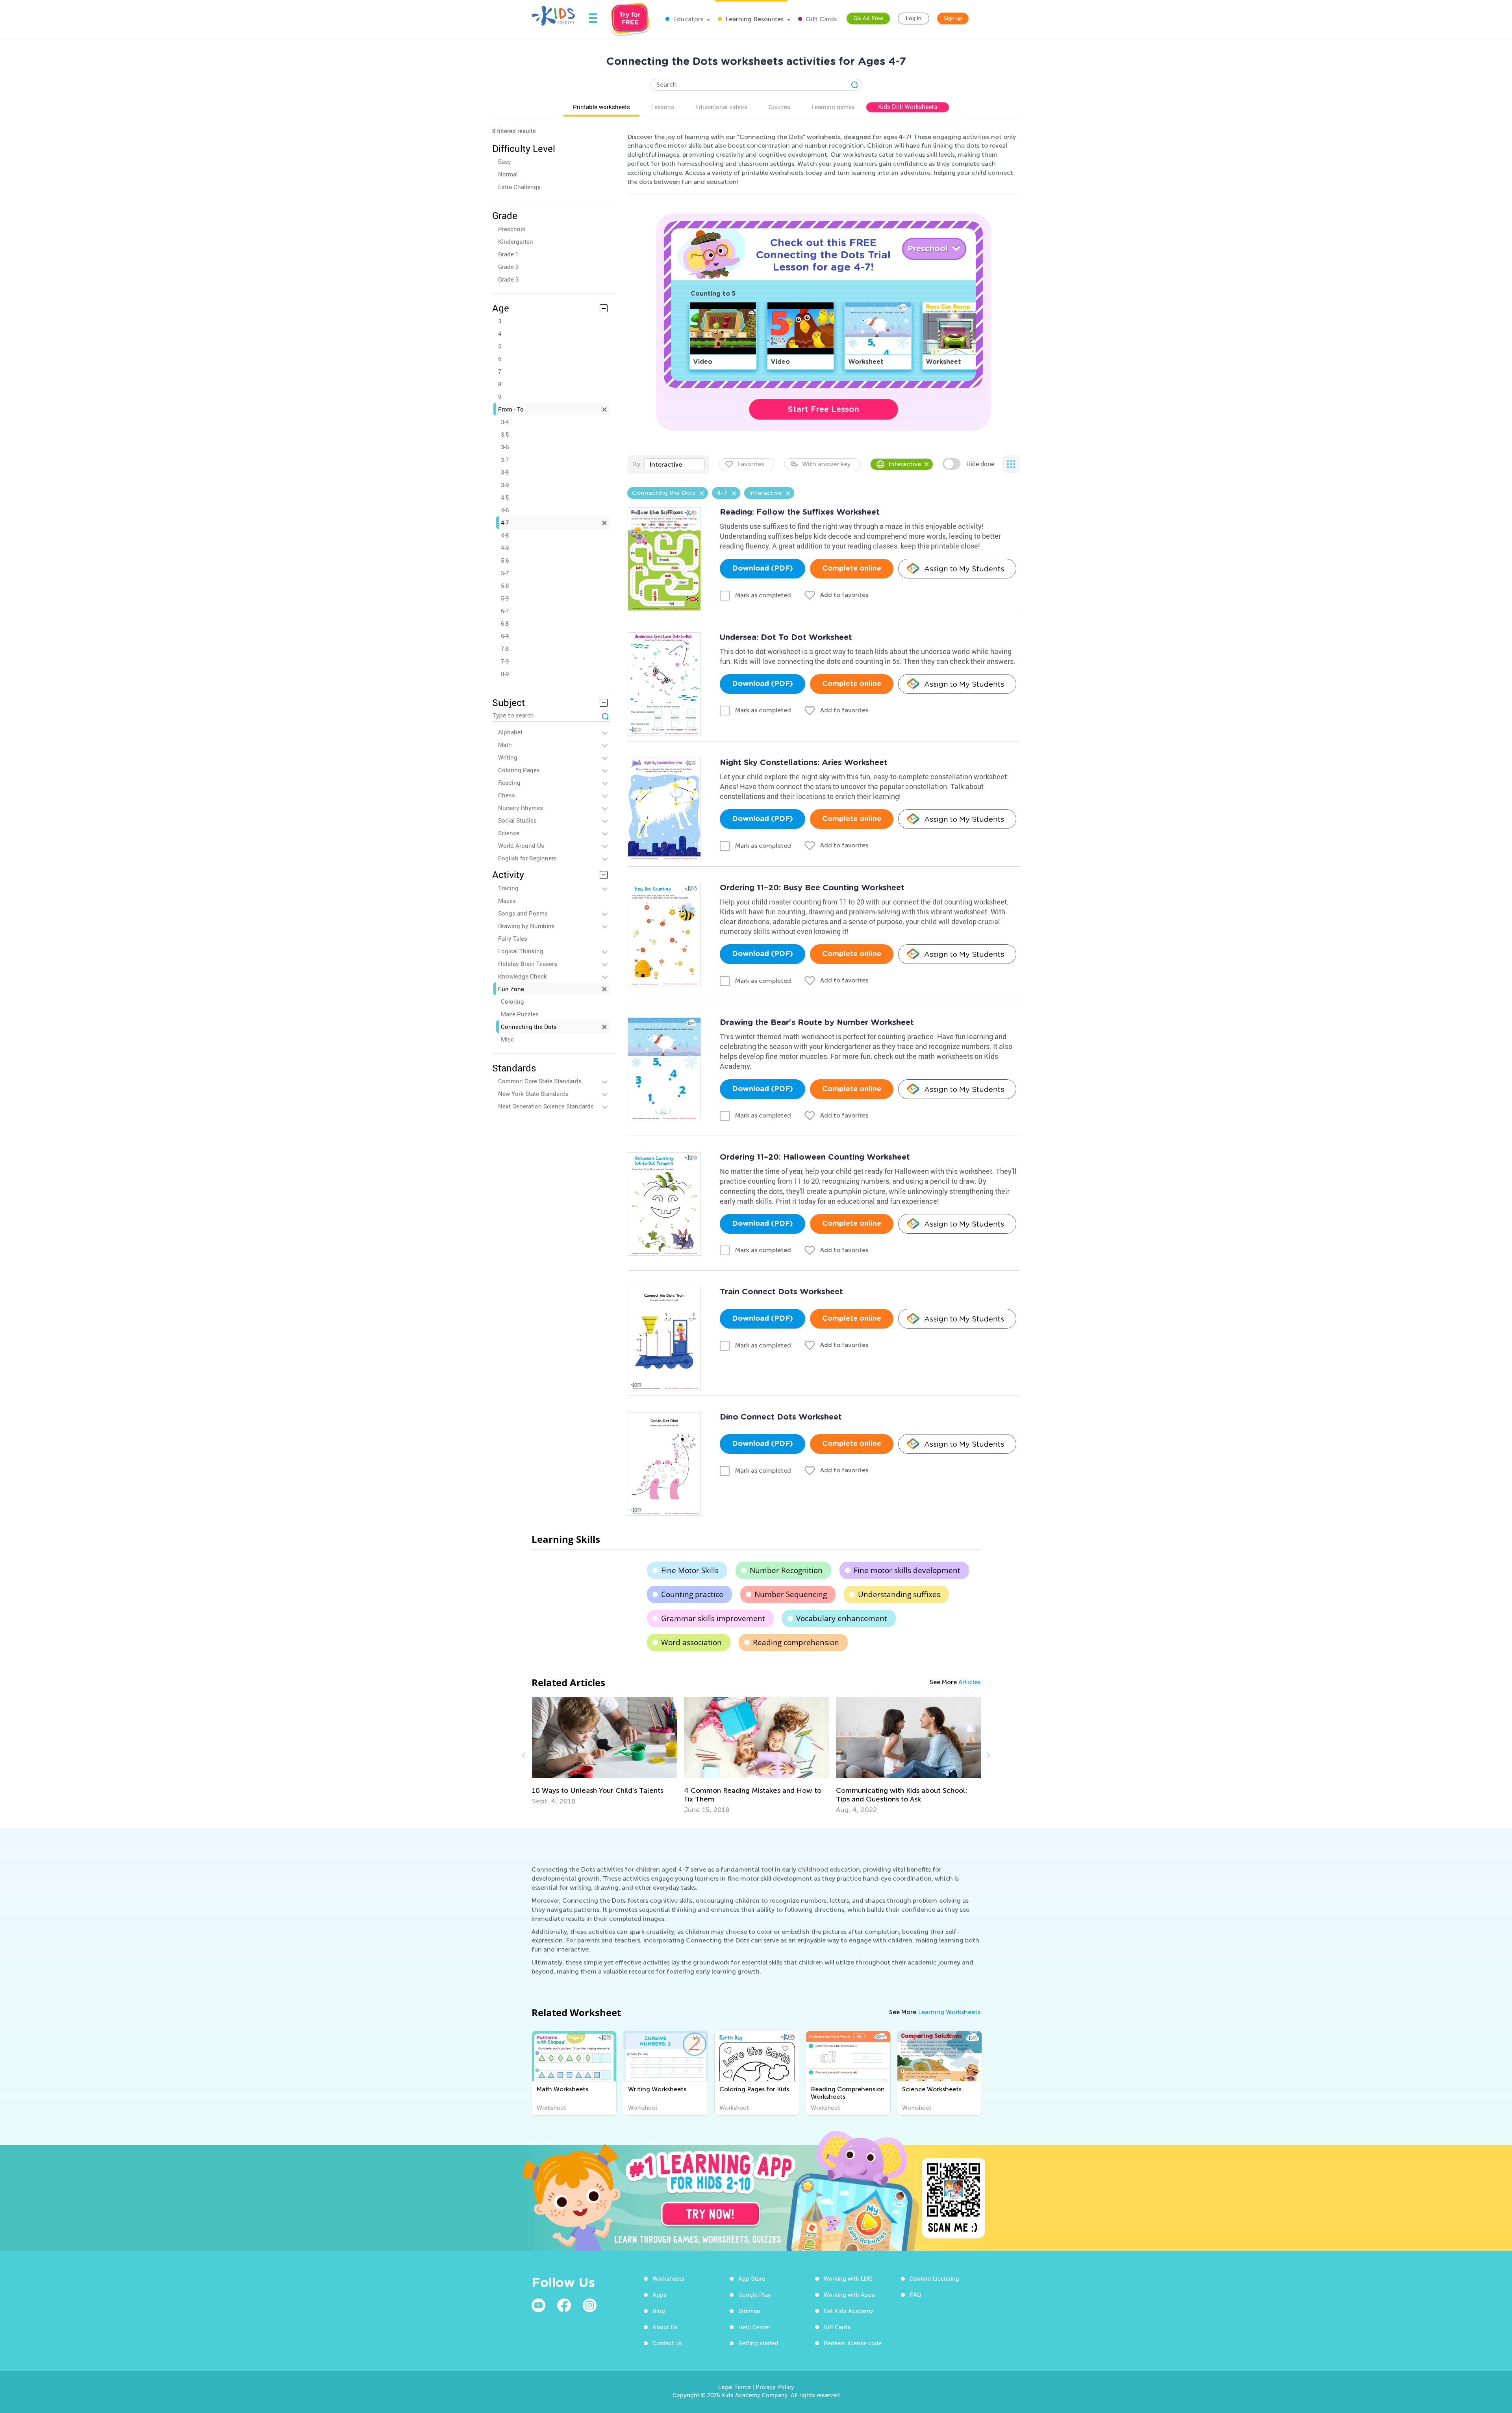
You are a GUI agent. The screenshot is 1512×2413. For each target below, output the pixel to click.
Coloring (512, 1001)
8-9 (505, 674)
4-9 (505, 548)
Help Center (754, 2327)
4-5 (505, 497)
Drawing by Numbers (526, 926)
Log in (913, 18)
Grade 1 (508, 254)
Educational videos (721, 107)
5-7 (505, 573)
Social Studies (517, 820)
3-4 (505, 422)
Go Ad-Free (868, 18)
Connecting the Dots (529, 1027)
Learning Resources (754, 19)
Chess (507, 795)
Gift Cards (820, 19)
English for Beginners (527, 858)
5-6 (505, 560)
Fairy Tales (513, 938)
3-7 (505, 460)
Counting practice (692, 1594)
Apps (660, 2294)
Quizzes (779, 107)
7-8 (505, 649)
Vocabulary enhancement (842, 1618)
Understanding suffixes (899, 1594)
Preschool (512, 229)
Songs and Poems (523, 913)
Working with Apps (849, 2294)
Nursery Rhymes (521, 808)
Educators (687, 19)
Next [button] (988, 1755)
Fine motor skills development (907, 1570)
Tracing (508, 888)
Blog (659, 2311)
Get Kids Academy (849, 2311)
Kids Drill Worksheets (908, 107)
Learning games (833, 107)
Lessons (663, 107)
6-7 (505, 611)
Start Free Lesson (824, 409)
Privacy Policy (775, 2387)
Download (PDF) (762, 569)
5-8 (505, 586)
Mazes (507, 901)
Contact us (667, 2343)
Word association (691, 1642)
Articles (969, 1682)
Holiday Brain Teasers (528, 964)
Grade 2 (508, 267)
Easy (505, 161)
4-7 (505, 523)
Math (505, 745)
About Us (665, 2327)
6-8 (505, 623)
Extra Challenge (519, 187)
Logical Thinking (521, 951)
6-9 (505, 636)
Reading (509, 782)
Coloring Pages (519, 770)
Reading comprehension (796, 1642)
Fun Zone (511, 989)
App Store (752, 2278)
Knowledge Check (523, 976)
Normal (508, 174)
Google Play (755, 2294)
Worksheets (668, 2278)
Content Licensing (934, 2278)
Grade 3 (508, 279)
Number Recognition (786, 1570)
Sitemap (749, 2311)
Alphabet (510, 732)
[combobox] (674, 465)
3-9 (505, 485)
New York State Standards (533, 1093)
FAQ (915, 2294)
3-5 (505, 434)
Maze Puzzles (520, 1014)
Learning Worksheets (949, 2012)
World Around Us (521, 845)
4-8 (505, 535)
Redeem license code (853, 2343)
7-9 (505, 661)
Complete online (852, 569)
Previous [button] (524, 1755)
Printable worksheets (601, 107)
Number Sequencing (791, 1594)
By (636, 464)
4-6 (505, 510)
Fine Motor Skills (690, 1570)
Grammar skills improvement (713, 1618)
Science (509, 833)
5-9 (505, 598)
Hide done (980, 464)
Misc (507, 1039)
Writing (508, 757)
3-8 (505, 472)
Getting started (758, 2343)
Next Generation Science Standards (546, 1106)
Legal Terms (735, 2387)
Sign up (953, 18)
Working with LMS (848, 2278)
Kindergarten (516, 241)
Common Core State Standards (540, 1081)
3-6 (505, 447)
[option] (604, 1755)
